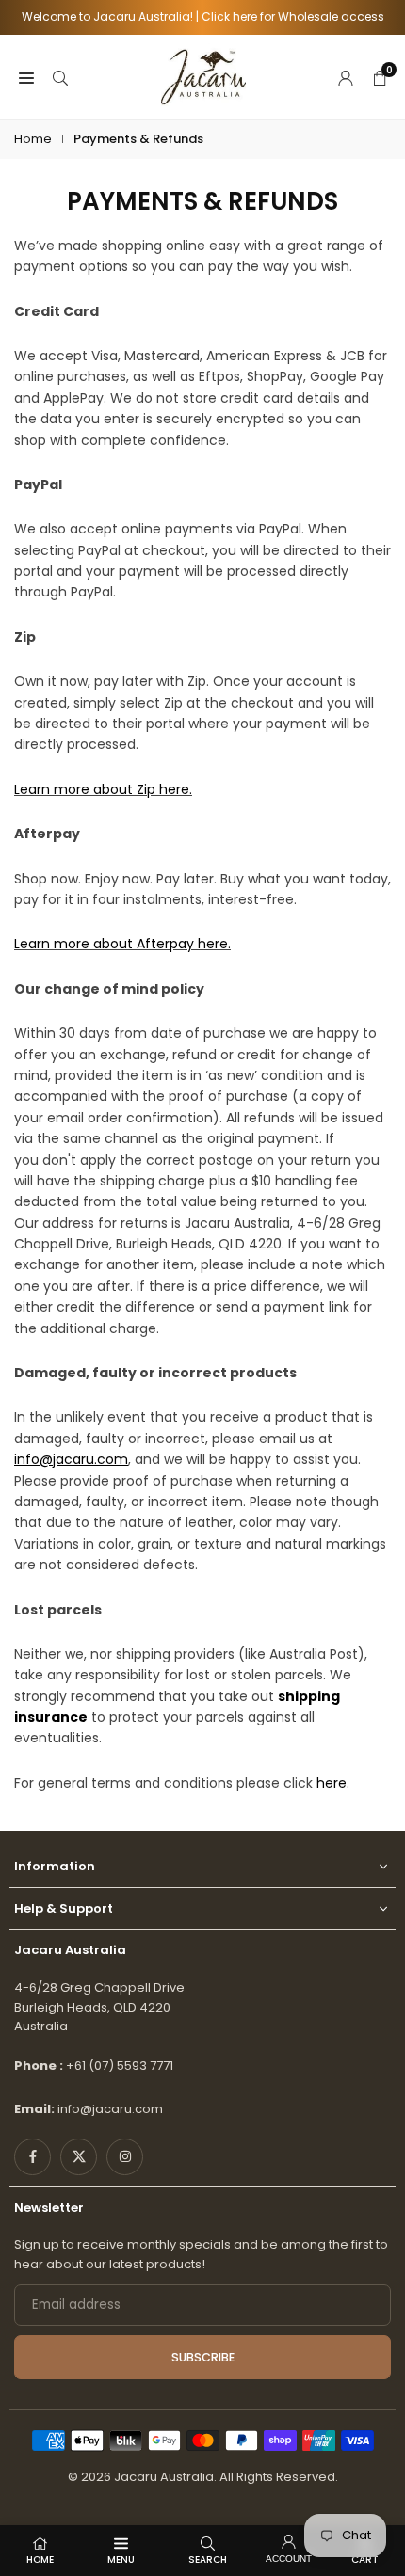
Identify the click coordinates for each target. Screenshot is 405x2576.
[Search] (60, 77)
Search (208, 2560)
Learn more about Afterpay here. (122, 944)
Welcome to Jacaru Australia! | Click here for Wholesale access (203, 17)
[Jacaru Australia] (203, 76)
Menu (121, 2560)
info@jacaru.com (110, 2109)
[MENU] (26, 77)
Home (33, 139)
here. (333, 1783)
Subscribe (203, 2357)
